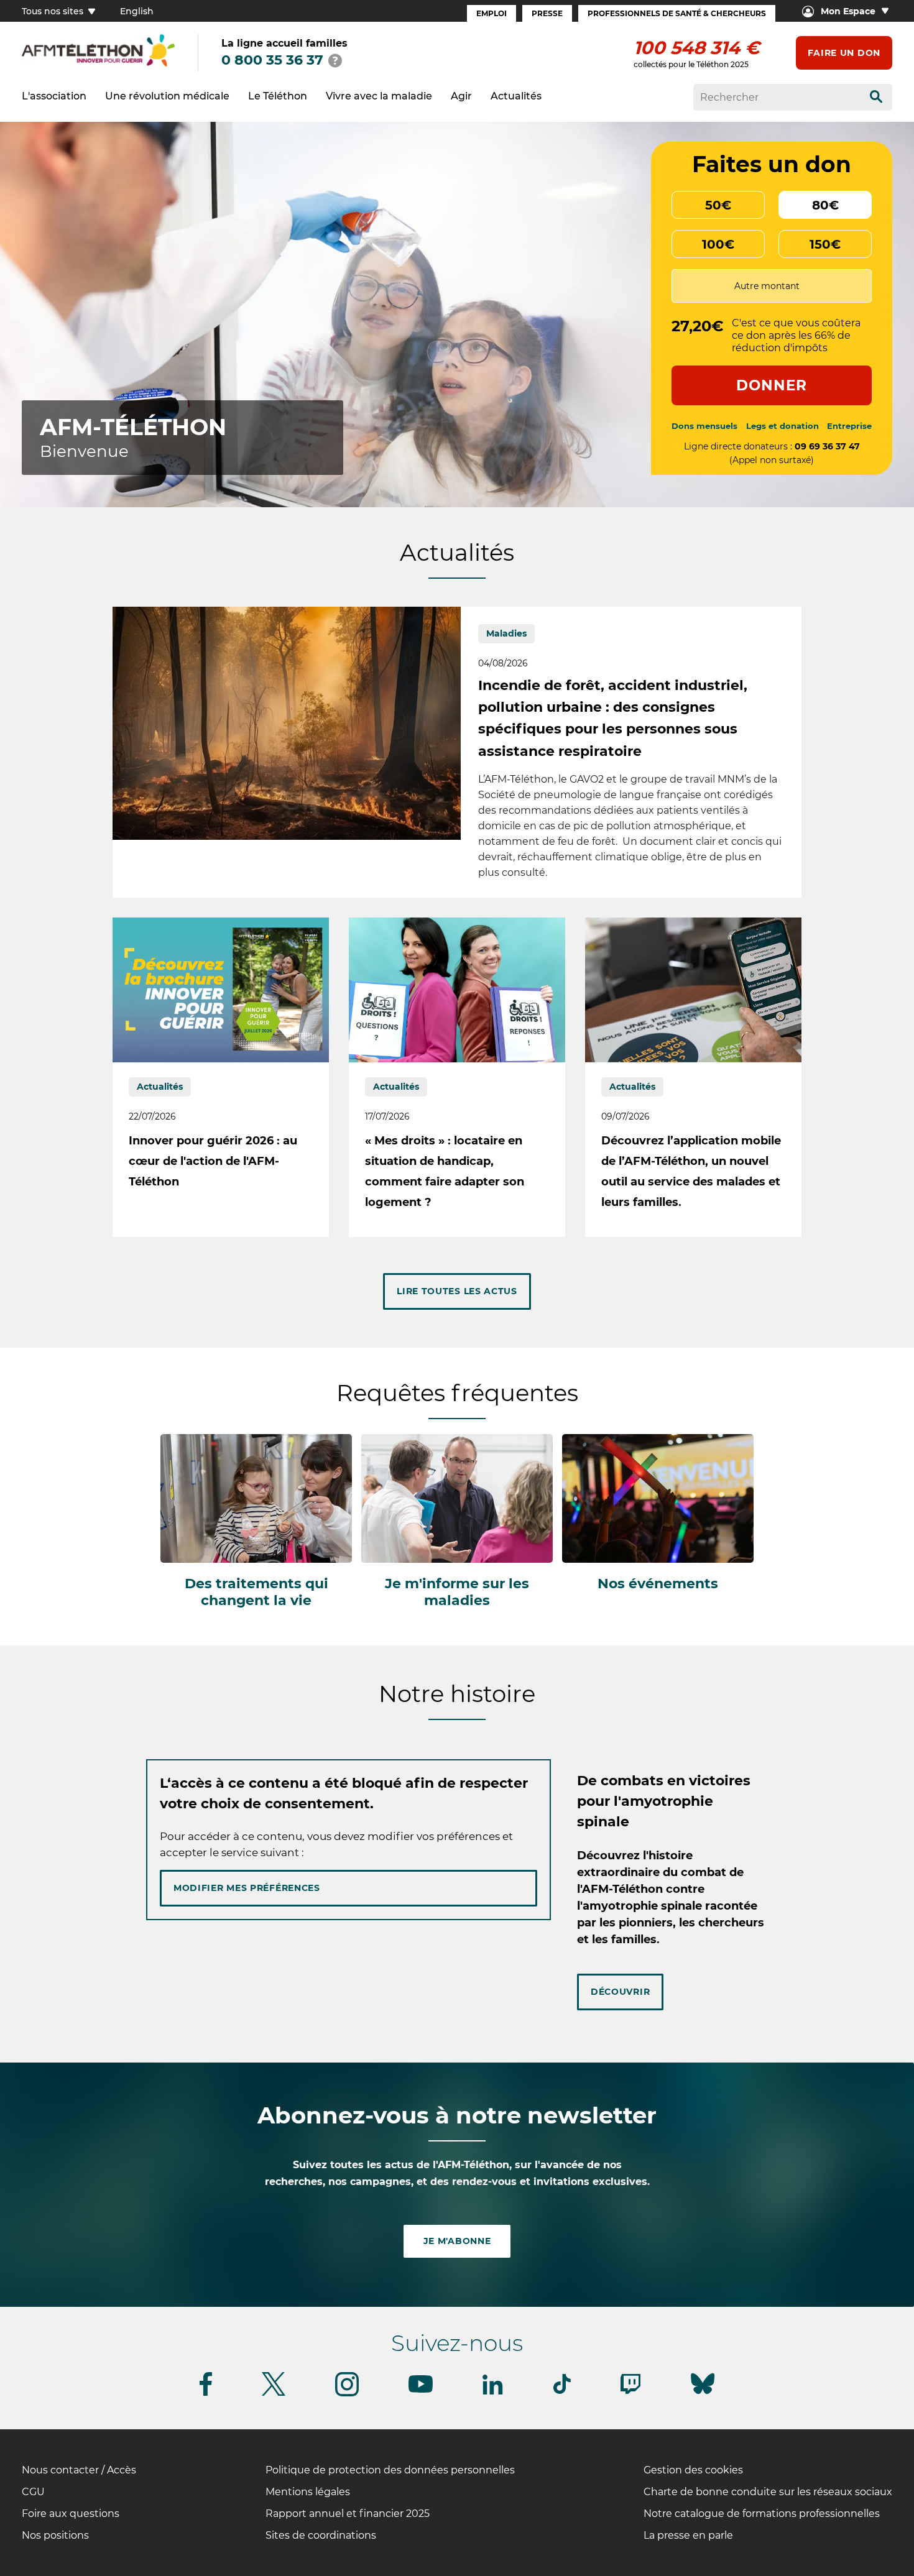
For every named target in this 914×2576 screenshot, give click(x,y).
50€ (718, 205)
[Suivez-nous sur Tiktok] (562, 2392)
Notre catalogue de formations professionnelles (762, 2514)
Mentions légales (308, 2492)
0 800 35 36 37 (272, 60)
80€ (825, 205)
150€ (825, 244)
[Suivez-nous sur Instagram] (347, 2394)
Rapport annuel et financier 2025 (348, 2514)
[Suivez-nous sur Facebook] (206, 2394)
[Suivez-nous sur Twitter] (274, 2394)
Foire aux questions (71, 2514)
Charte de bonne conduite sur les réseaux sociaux (768, 2492)
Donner (772, 385)
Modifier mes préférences (247, 1888)
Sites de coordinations (321, 2535)
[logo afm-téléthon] (98, 51)
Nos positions (55, 2535)
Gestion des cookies (693, 2470)
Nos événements (658, 1584)
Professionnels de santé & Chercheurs (677, 13)
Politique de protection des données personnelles (390, 2470)
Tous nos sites (54, 11)
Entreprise (849, 426)
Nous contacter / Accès (79, 2470)
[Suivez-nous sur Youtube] (421, 2390)
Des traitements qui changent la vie (256, 1592)
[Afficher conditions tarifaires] (335, 60)
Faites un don (772, 164)
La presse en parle (688, 2535)
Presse (547, 13)
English (137, 11)
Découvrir (620, 1992)
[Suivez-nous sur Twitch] (630, 2392)
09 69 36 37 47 (827, 446)
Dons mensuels (704, 426)
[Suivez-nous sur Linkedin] (493, 2392)
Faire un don (844, 53)
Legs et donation (782, 426)
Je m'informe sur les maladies (457, 1592)
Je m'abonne (457, 2241)
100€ (718, 244)
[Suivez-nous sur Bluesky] (703, 2394)
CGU (33, 2492)
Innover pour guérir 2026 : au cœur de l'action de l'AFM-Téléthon (213, 1161)
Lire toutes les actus (457, 1291)
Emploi (492, 13)
